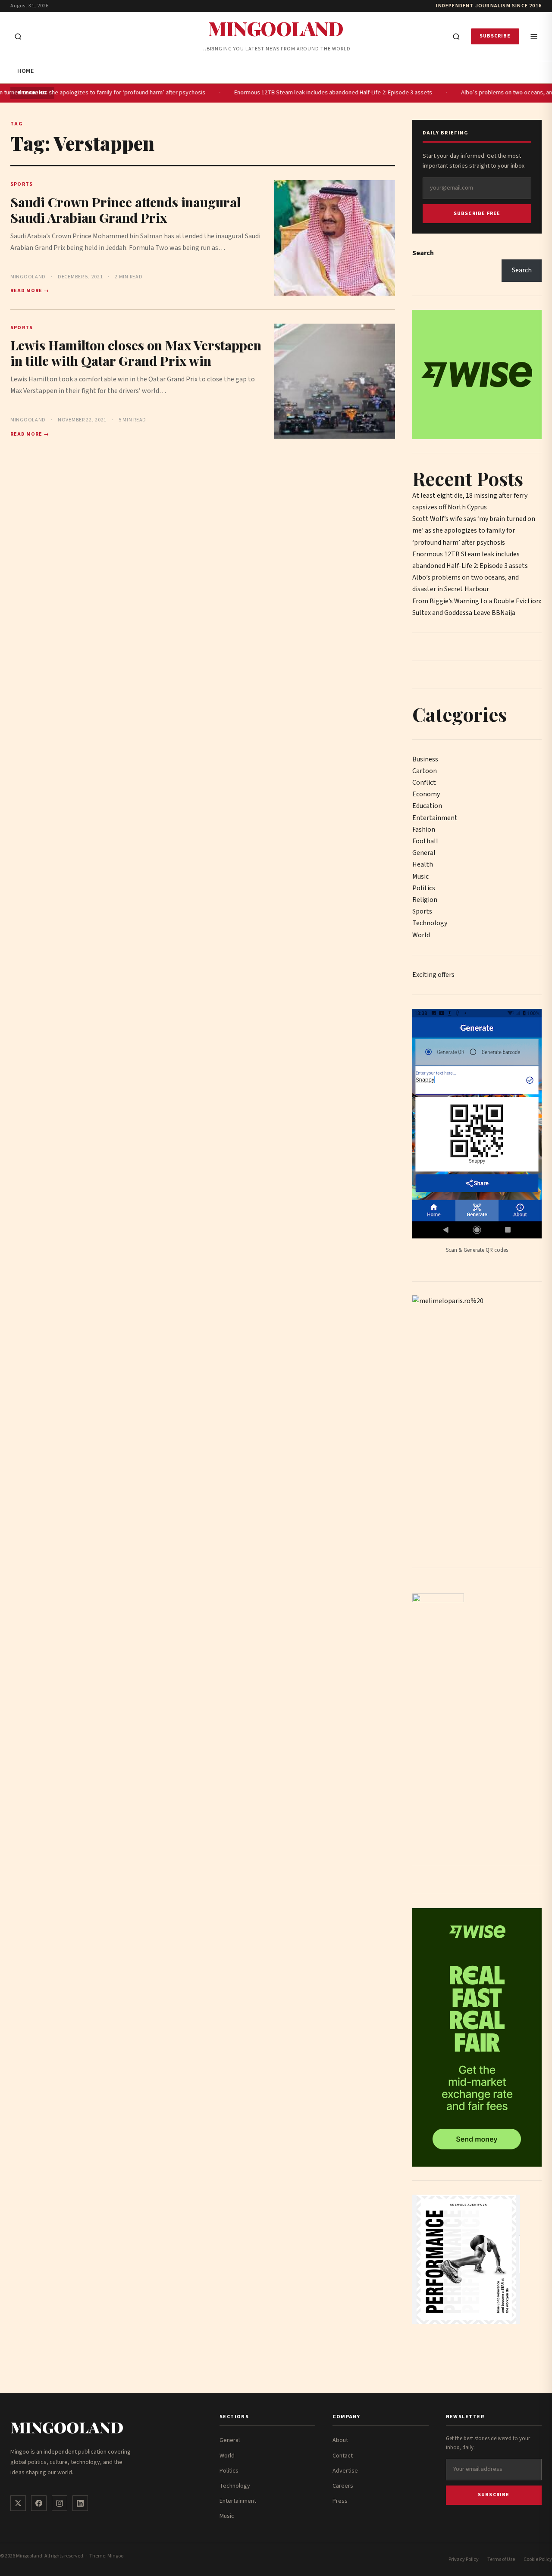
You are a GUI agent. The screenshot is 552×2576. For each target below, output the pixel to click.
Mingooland (276, 28)
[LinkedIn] (80, 2503)
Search (423, 253)
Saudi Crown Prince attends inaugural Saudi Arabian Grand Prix (125, 210)
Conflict (424, 783)
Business (425, 759)
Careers (343, 2486)
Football (425, 841)
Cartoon (425, 771)
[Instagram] (60, 2503)
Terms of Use (501, 2559)
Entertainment (435, 818)
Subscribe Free (477, 214)
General (424, 853)
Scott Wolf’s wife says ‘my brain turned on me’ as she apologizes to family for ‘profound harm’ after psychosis (474, 530)
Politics (424, 888)
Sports (422, 911)
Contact (343, 2456)
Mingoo (115, 2556)
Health (423, 864)
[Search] (456, 37)
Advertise (345, 2471)
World (421, 935)
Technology (430, 923)
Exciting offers (433, 975)
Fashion (424, 830)
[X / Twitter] (18, 2503)
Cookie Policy (538, 2559)
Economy (426, 794)
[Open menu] (534, 37)
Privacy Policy (464, 2559)
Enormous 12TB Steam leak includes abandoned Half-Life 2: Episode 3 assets (298, 93)
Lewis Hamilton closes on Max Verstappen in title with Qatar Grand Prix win (136, 353)
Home (25, 71)
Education (427, 806)
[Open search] (18, 37)
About (340, 2440)
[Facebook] (39, 2503)
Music (420, 876)
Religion (425, 900)
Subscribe (495, 36)
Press (340, 2501)
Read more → (30, 291)
